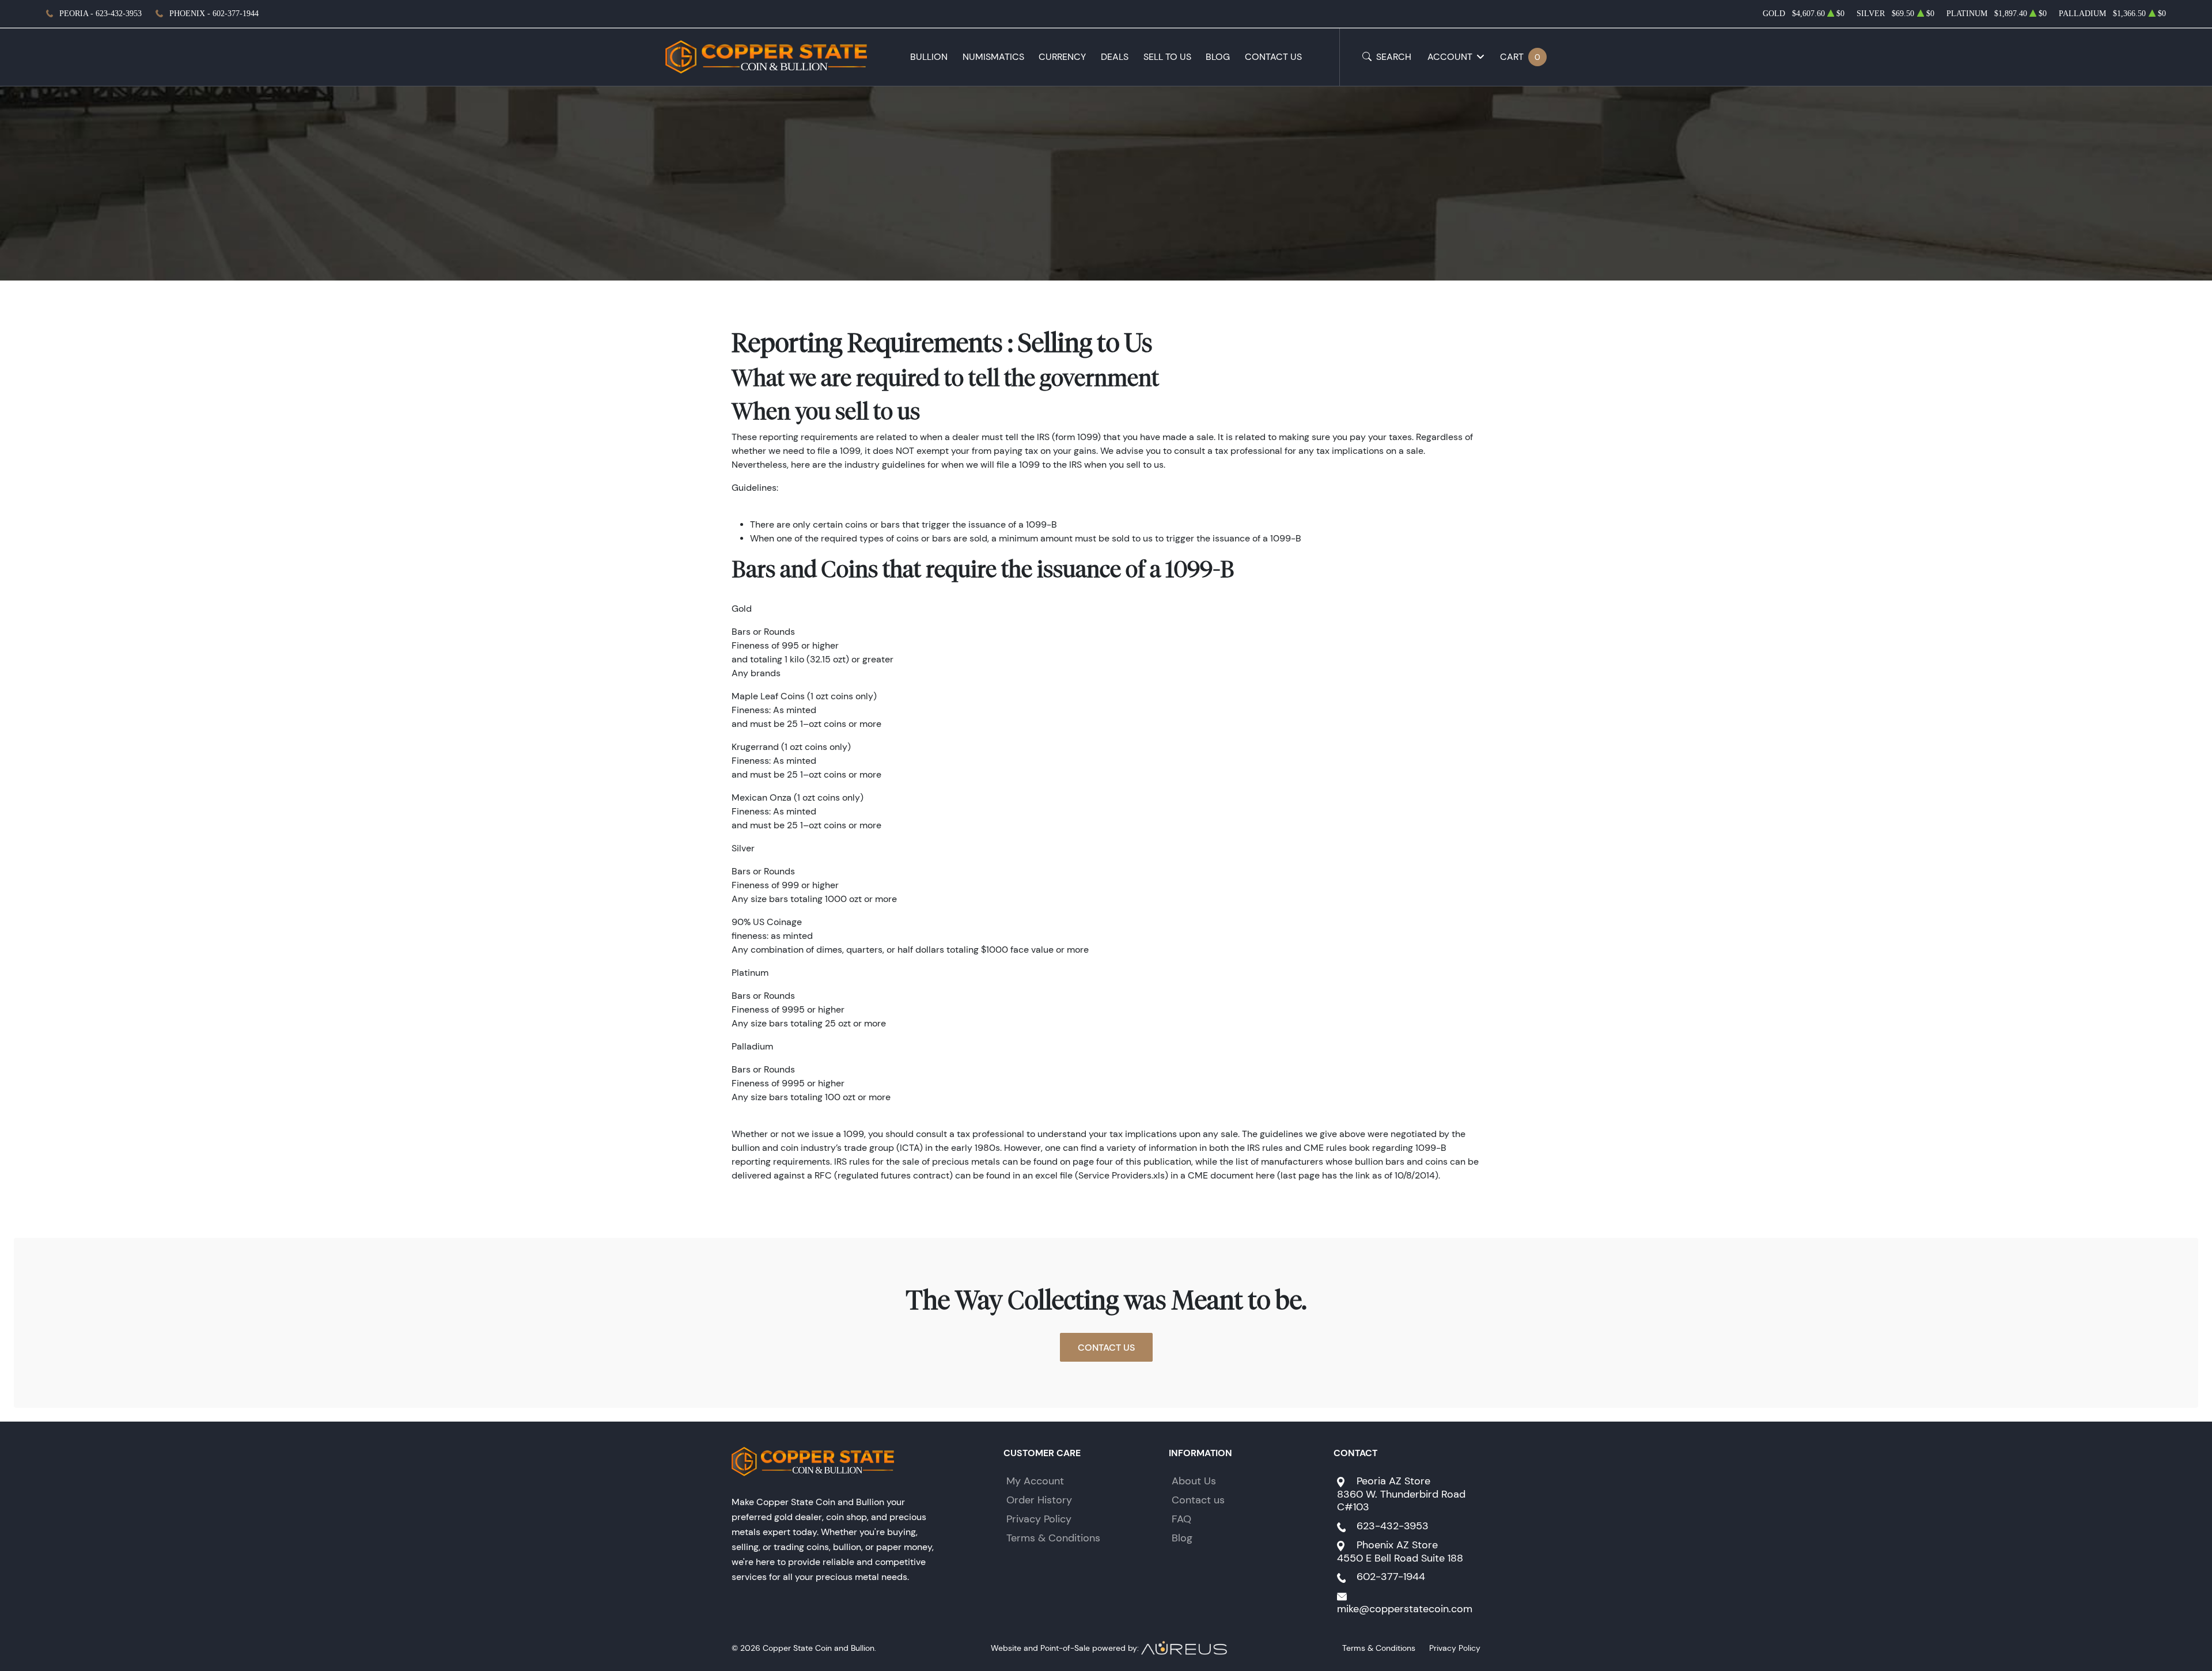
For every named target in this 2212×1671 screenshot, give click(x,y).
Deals (1115, 57)
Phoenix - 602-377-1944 (214, 14)
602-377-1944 (1391, 1577)
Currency (1062, 57)
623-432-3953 (1393, 1526)
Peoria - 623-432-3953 (101, 14)
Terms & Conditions (1053, 1538)
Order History (1039, 1500)
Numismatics (993, 57)
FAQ (1181, 1519)
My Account (1035, 1481)
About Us (1194, 1481)
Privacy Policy (1039, 1519)
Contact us (1198, 1500)
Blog (1218, 57)
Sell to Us (1167, 57)
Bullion (929, 57)
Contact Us (1273, 57)
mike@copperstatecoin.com (1405, 1609)
